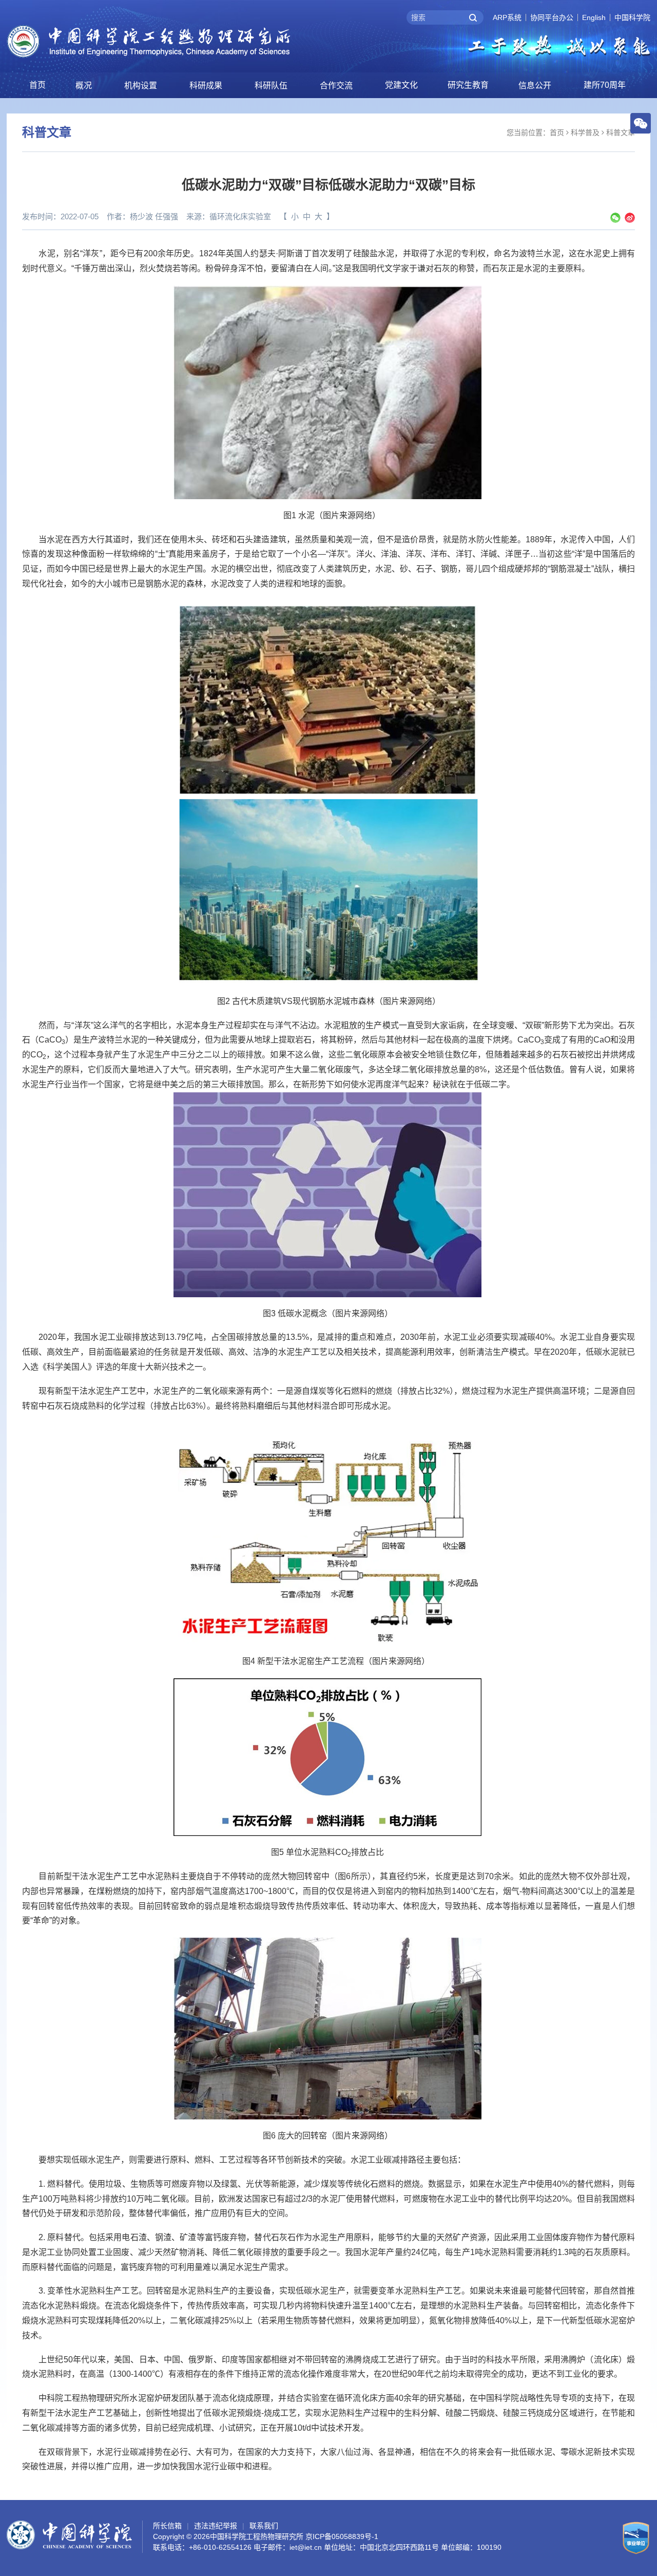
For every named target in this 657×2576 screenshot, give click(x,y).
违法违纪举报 (216, 2526)
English (594, 17)
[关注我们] (641, 123)
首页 (37, 85)
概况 (84, 86)
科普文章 (621, 132)
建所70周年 (605, 85)
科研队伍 (271, 86)
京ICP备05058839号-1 (342, 2536)
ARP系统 (507, 17)
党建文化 (401, 85)
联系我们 (264, 2526)
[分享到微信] (615, 218)
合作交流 (336, 86)
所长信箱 (167, 2526)
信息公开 (535, 86)
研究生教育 (468, 85)
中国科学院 (632, 17)
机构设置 (141, 86)
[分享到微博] (630, 218)
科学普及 (585, 132)
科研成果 (206, 86)
